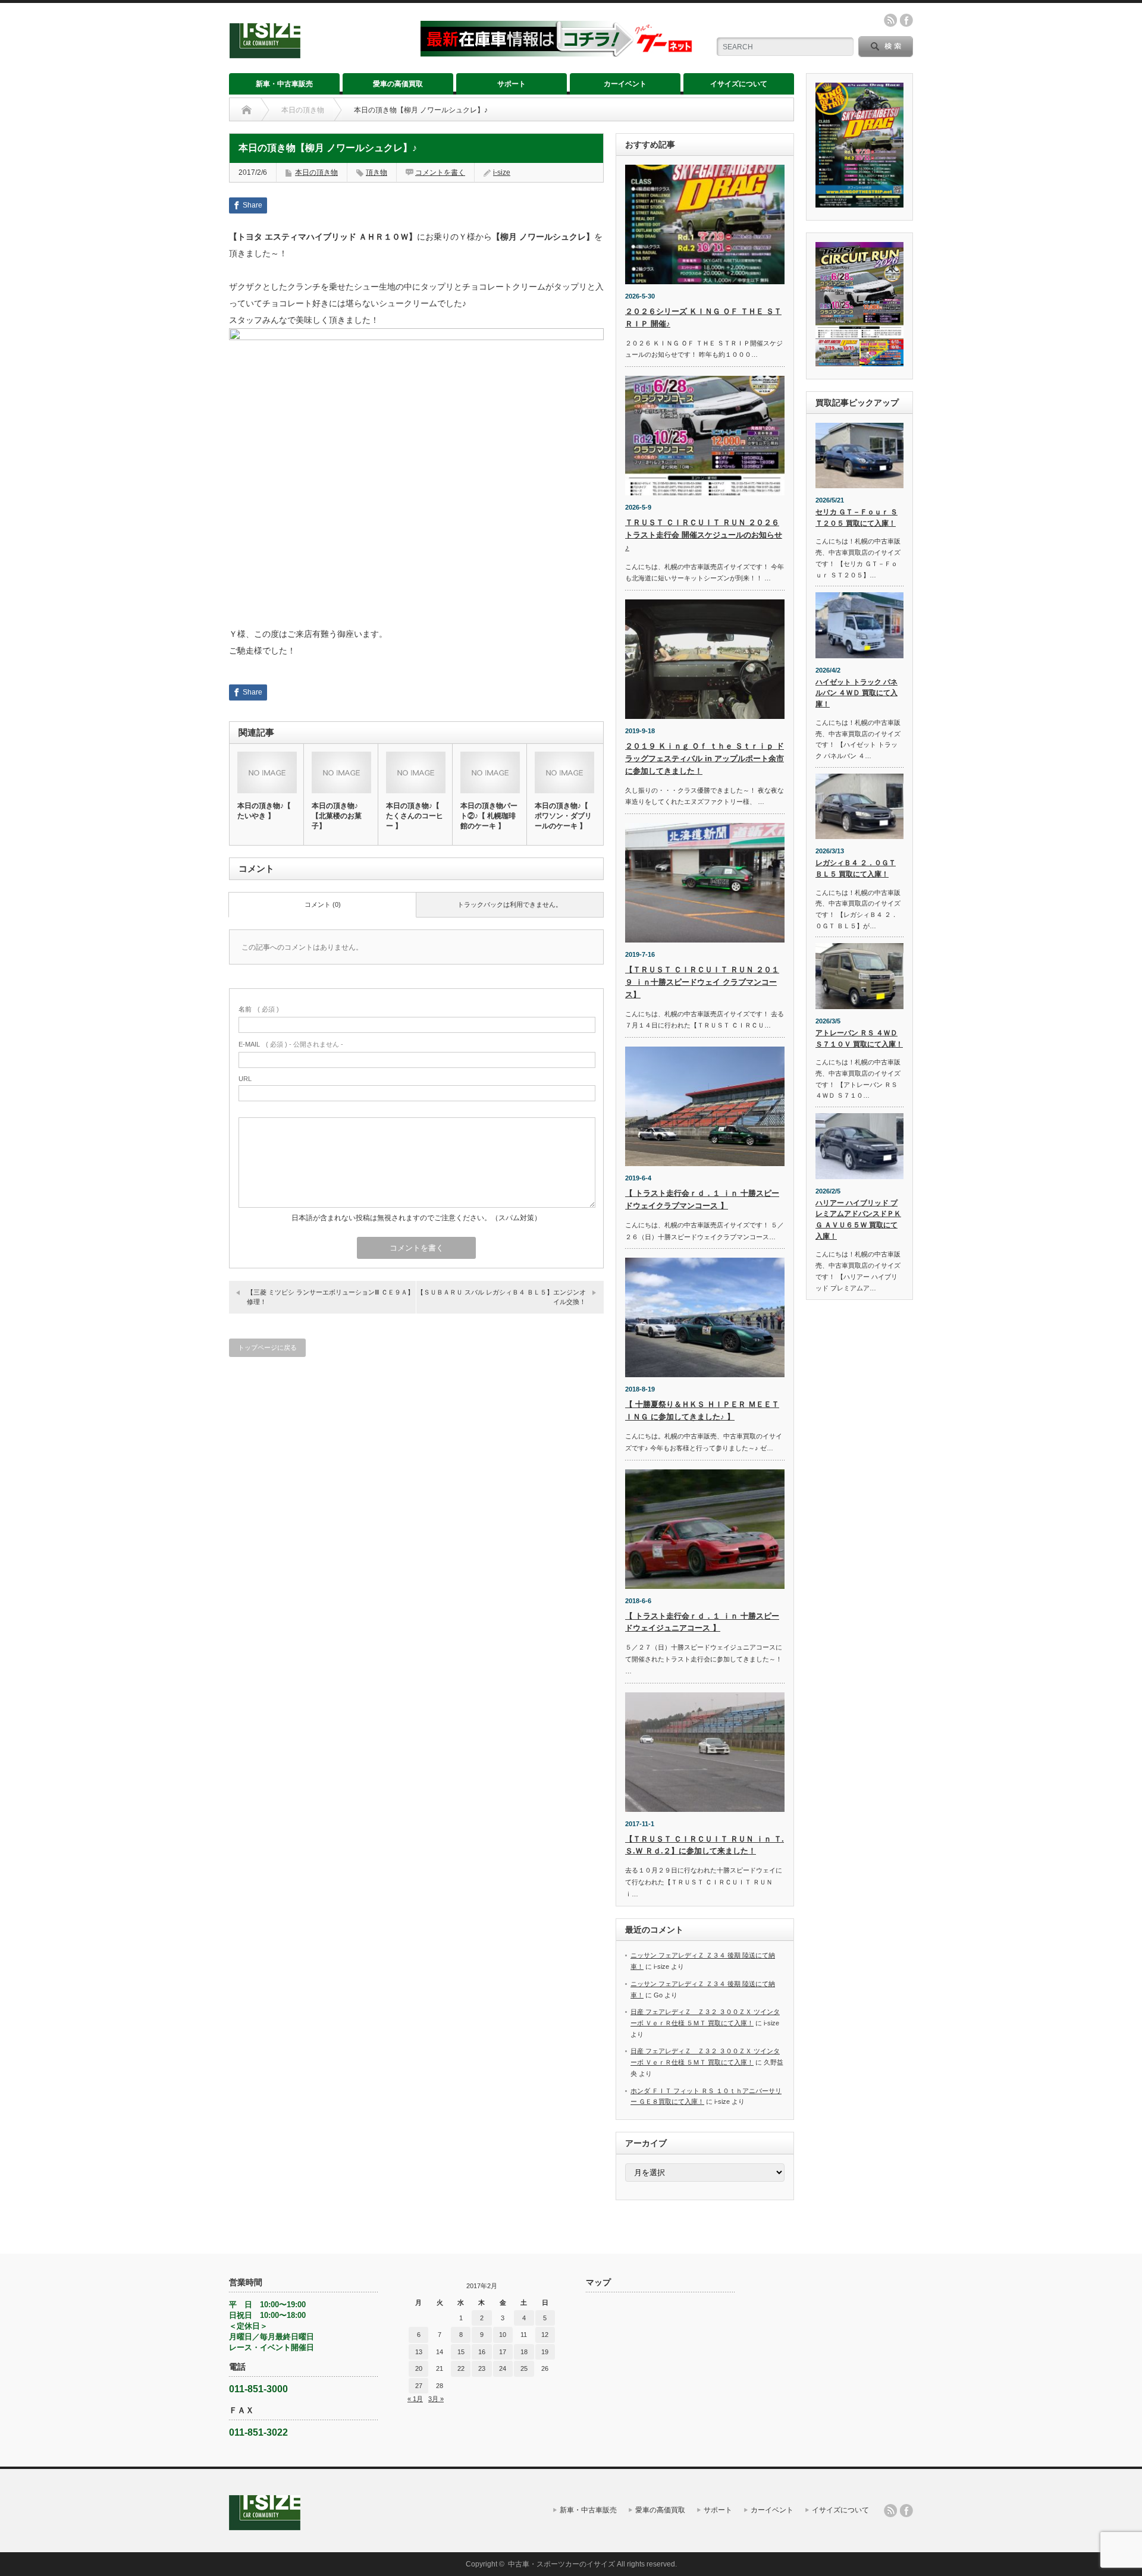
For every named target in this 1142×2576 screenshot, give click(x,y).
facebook (906, 20)
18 (524, 2352)
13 (419, 2352)
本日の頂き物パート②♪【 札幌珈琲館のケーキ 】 (489, 816)
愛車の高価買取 (398, 84)
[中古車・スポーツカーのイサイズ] (317, 53)
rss (890, 20)
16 (482, 2352)
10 (503, 2335)
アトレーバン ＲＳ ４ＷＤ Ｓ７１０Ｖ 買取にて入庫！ (859, 1039)
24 (503, 2368)
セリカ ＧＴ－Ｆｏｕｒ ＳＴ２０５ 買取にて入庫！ (857, 518)
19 (545, 2352)
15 (461, 2352)
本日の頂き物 (303, 110)
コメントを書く (440, 172)
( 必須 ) (259, 1009)
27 (419, 2386)
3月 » (436, 2399)
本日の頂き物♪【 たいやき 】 (264, 811)
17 (503, 2352)
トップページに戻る (267, 1347)
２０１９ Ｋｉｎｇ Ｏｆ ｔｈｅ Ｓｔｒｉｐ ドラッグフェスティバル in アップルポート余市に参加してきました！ (705, 758)
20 (419, 2368)
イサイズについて (739, 84)
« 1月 (415, 2399)
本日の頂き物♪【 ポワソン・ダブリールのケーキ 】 (563, 816)
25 (524, 2368)
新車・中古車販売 (284, 84)
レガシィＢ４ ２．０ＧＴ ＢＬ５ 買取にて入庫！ (856, 868)
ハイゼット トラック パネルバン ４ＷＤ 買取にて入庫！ (857, 693)
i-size (502, 172)
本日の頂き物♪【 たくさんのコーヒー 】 (415, 816)
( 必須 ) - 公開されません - (291, 1044)
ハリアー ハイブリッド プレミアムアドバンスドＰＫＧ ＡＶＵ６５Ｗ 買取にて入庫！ (858, 1220)
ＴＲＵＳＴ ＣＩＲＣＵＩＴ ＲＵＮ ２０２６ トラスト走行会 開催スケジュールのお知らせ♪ (704, 535)
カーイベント (625, 84)
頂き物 (377, 172)
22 (461, 2368)
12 (545, 2335)
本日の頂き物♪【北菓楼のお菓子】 (337, 816)
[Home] (247, 110)
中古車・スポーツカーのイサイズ (561, 2564)
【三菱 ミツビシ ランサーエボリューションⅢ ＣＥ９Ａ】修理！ (330, 1297)
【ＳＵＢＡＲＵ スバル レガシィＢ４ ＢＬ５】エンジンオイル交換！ (501, 1297)
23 (482, 2368)
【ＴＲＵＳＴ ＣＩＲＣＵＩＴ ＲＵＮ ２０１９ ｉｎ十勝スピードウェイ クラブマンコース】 (702, 982)
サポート (512, 84)
